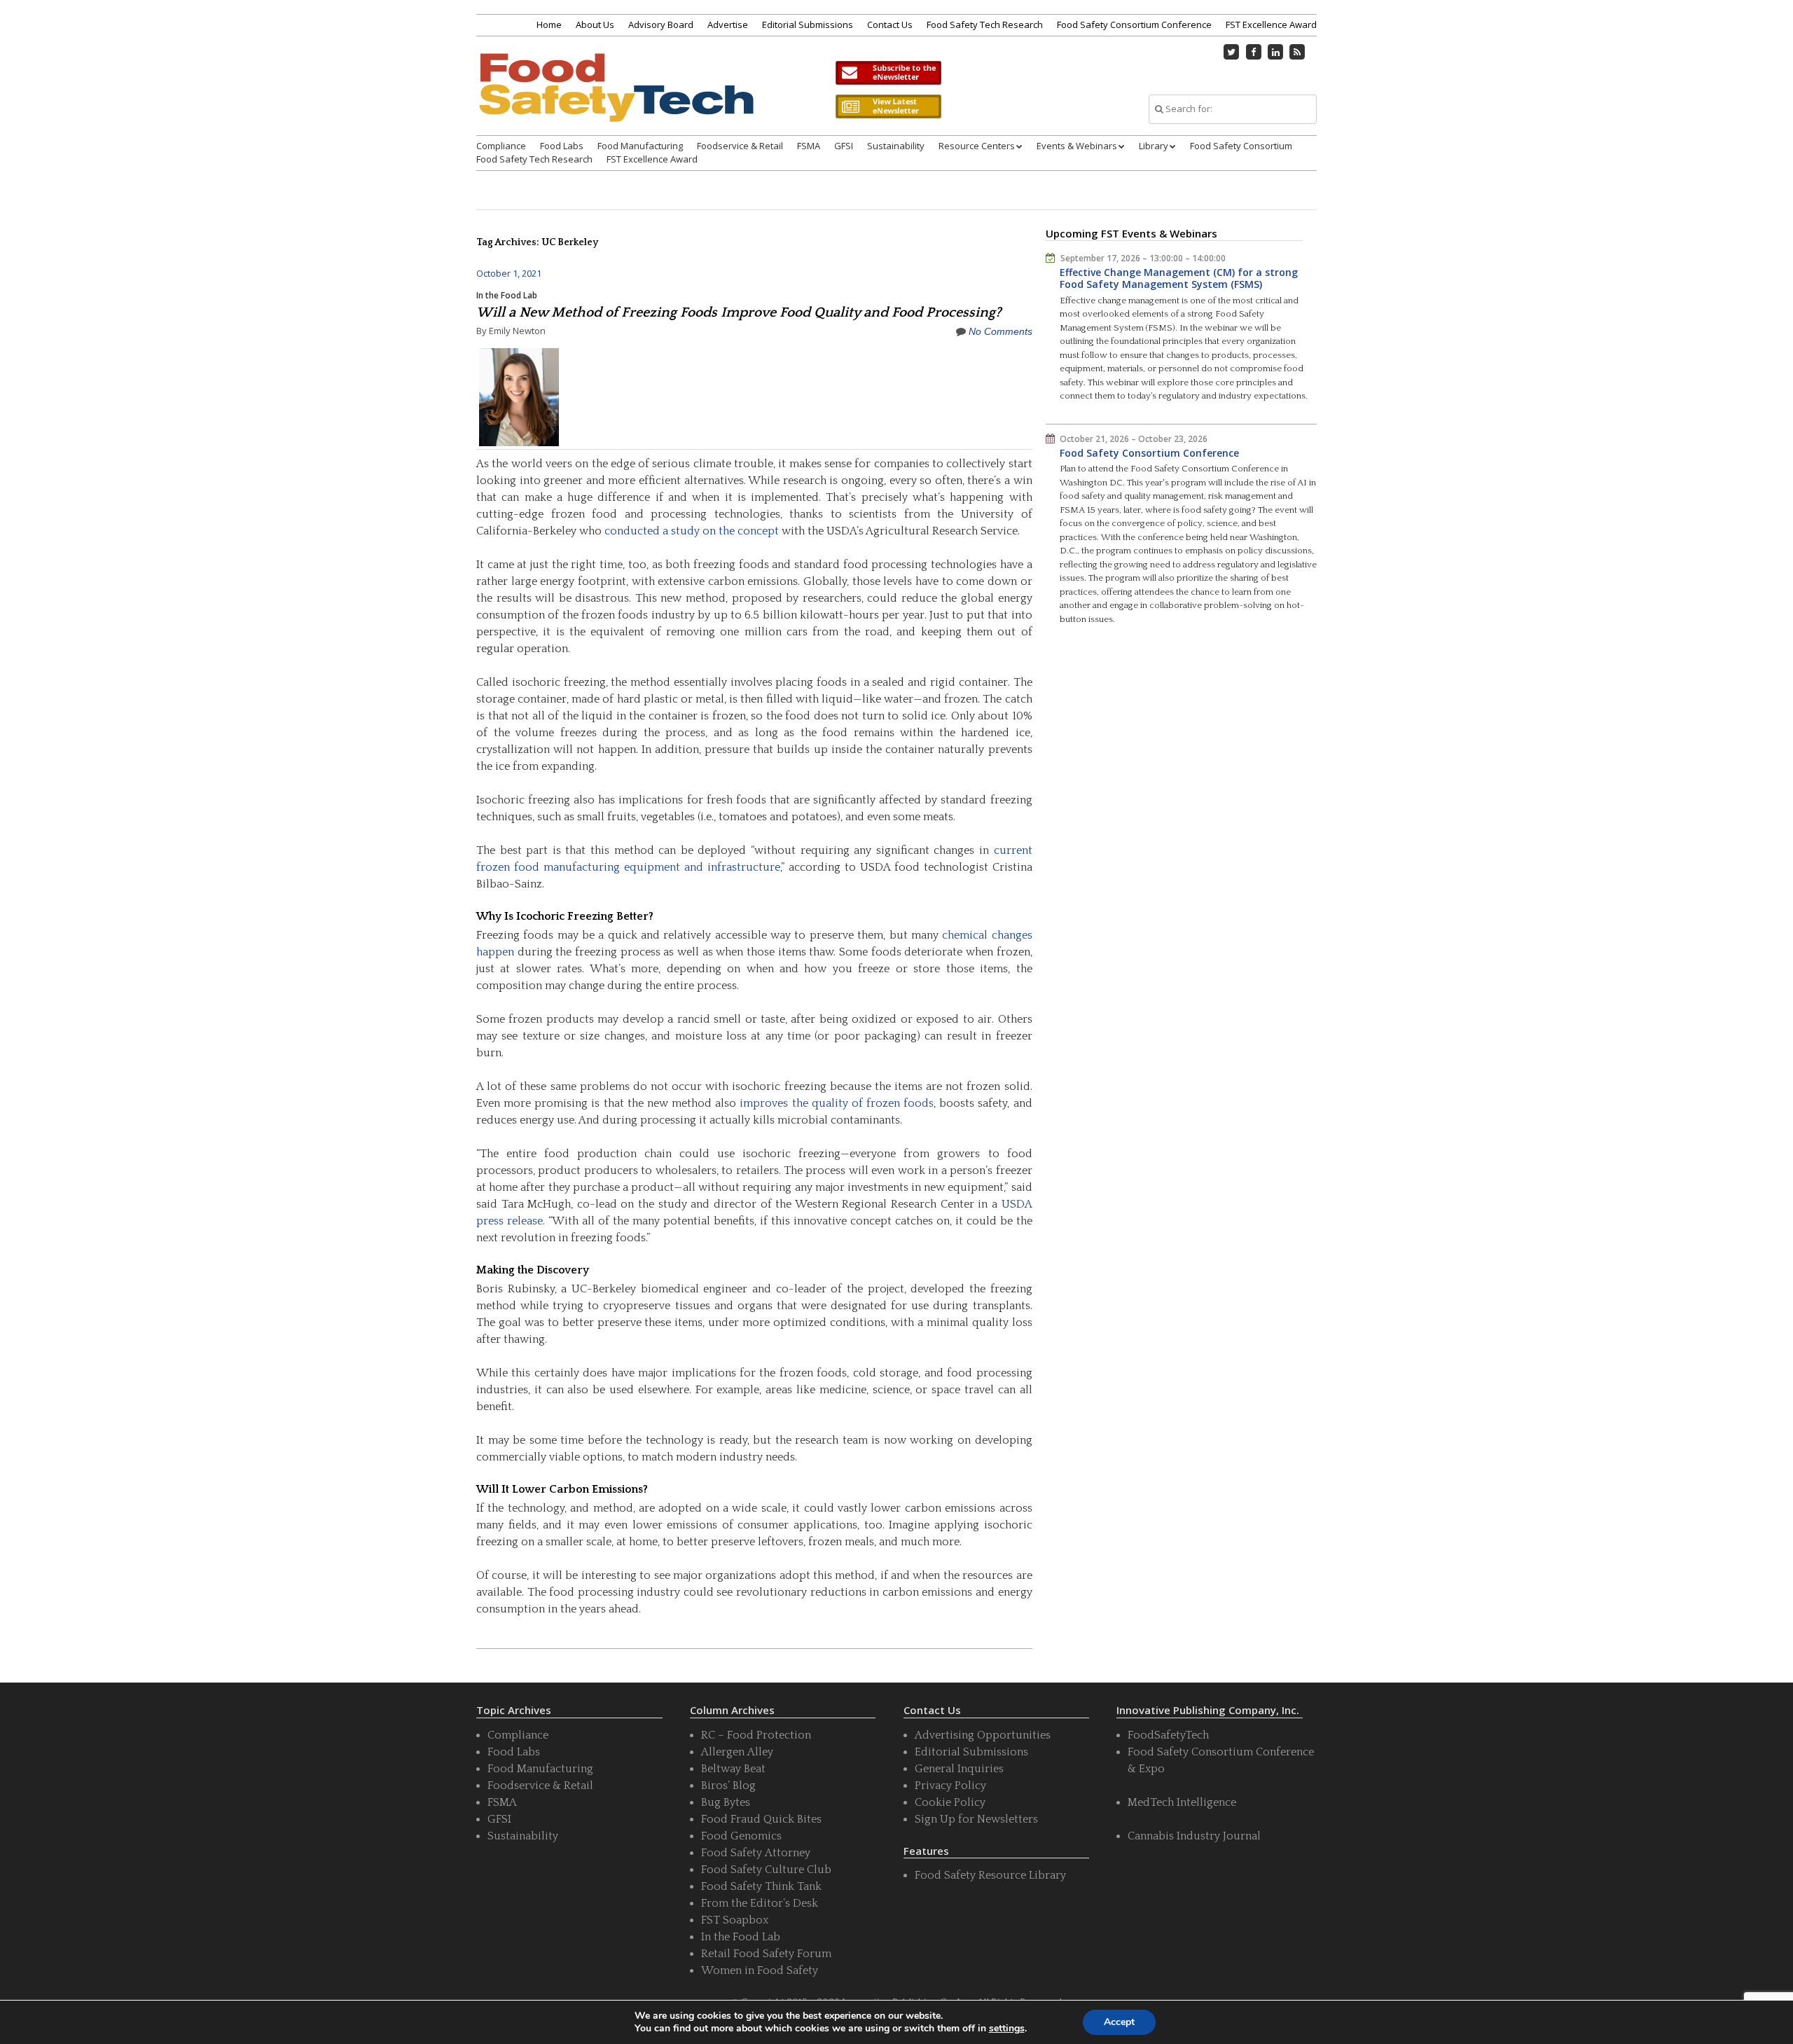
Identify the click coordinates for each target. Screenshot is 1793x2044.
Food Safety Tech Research (985, 25)
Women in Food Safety (760, 1970)
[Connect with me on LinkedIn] (1275, 52)
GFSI (844, 146)
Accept (1119, 2022)
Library (1154, 146)
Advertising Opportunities (983, 1735)
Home (549, 25)
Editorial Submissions (808, 25)
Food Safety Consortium (1241, 146)
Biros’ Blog (728, 1786)
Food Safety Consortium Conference (1134, 25)
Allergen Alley (737, 1752)
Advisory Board (661, 25)
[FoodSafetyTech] (616, 100)
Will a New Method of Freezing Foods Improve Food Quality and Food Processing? (739, 312)
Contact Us (890, 25)
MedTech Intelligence (1182, 1802)
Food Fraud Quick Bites (761, 1819)
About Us (595, 25)
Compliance (501, 146)
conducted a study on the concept (692, 531)
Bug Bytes (726, 1802)
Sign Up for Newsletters (976, 1819)
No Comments (1001, 331)
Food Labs (562, 146)
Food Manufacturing (640, 146)
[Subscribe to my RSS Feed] (1298, 52)
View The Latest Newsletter (888, 106)
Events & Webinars (1077, 146)
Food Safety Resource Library (990, 1875)
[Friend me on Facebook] (1254, 52)
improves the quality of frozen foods (837, 1103)
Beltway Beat (733, 1769)
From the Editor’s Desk (760, 1903)
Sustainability (896, 146)
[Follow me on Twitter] (1232, 52)
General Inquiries (959, 1769)
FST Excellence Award (1271, 25)
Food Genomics (741, 1836)
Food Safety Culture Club (766, 1870)
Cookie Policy (950, 1802)
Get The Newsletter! (888, 73)
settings (1007, 2029)
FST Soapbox (735, 1920)
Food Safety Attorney (756, 1853)
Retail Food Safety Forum (766, 1954)
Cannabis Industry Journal (1194, 1836)
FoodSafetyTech (1168, 1735)
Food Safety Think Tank (761, 1886)
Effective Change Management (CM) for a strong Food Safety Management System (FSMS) (1179, 278)
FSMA (809, 146)
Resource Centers (977, 146)
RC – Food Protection (756, 1735)
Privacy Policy (950, 1786)
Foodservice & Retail (740, 146)
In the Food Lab (507, 295)
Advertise (728, 25)
